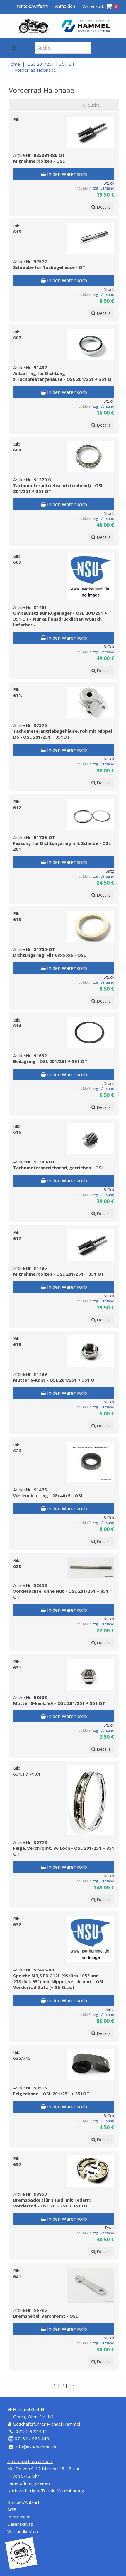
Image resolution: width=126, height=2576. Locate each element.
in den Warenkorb (67, 174)
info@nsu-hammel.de (37, 2447)
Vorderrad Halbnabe (35, 70)
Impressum (19, 2517)
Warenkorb (100, 6)
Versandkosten (23, 2531)
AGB (12, 2509)
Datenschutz (20, 2524)
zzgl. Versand (103, 188)
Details (103, 207)
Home (14, 64)
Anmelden (65, 6)
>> (71, 2385)
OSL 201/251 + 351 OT (51, 64)
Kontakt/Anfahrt (32, 6)
